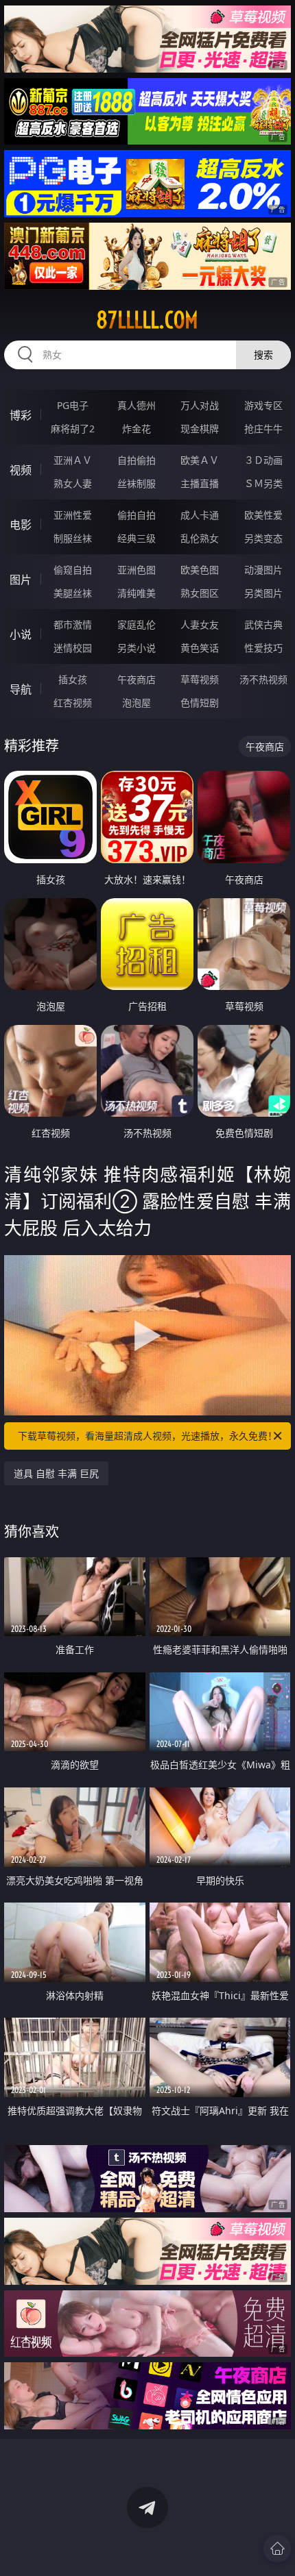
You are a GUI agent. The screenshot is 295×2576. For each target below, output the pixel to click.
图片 (21, 580)
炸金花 (137, 429)
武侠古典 (263, 624)
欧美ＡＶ (200, 460)
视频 (21, 470)
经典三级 (137, 538)
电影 (21, 525)
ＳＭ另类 (263, 483)
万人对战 (200, 405)
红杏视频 (73, 703)
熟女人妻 (73, 483)
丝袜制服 (137, 483)
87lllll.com (147, 320)
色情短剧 (200, 703)
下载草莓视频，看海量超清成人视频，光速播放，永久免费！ (147, 1436)
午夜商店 (137, 679)
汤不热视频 (263, 679)
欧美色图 (200, 570)
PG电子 (73, 405)
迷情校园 (73, 648)
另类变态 (263, 538)
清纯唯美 (137, 593)
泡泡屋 (137, 703)
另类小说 (137, 648)
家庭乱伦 (137, 624)
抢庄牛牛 (263, 429)
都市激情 (73, 624)
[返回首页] (277, 2549)
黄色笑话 (200, 648)
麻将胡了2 (73, 429)
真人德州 (137, 405)
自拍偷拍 (137, 460)
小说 (21, 634)
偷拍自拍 (137, 515)
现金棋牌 (200, 429)
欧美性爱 (263, 515)
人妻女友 (200, 624)
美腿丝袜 (73, 593)
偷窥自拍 (73, 570)
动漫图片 (263, 570)
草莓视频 (200, 679)
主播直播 (200, 483)
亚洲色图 (137, 570)
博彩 (21, 415)
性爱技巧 (263, 648)
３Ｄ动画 (263, 460)
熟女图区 (200, 593)
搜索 (263, 355)
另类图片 (263, 593)
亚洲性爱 (73, 515)
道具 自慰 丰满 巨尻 (56, 1473)
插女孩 (73, 679)
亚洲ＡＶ (73, 460)
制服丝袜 (73, 538)
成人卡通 (200, 515)
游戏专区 (263, 405)
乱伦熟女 (200, 538)
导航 (21, 689)
